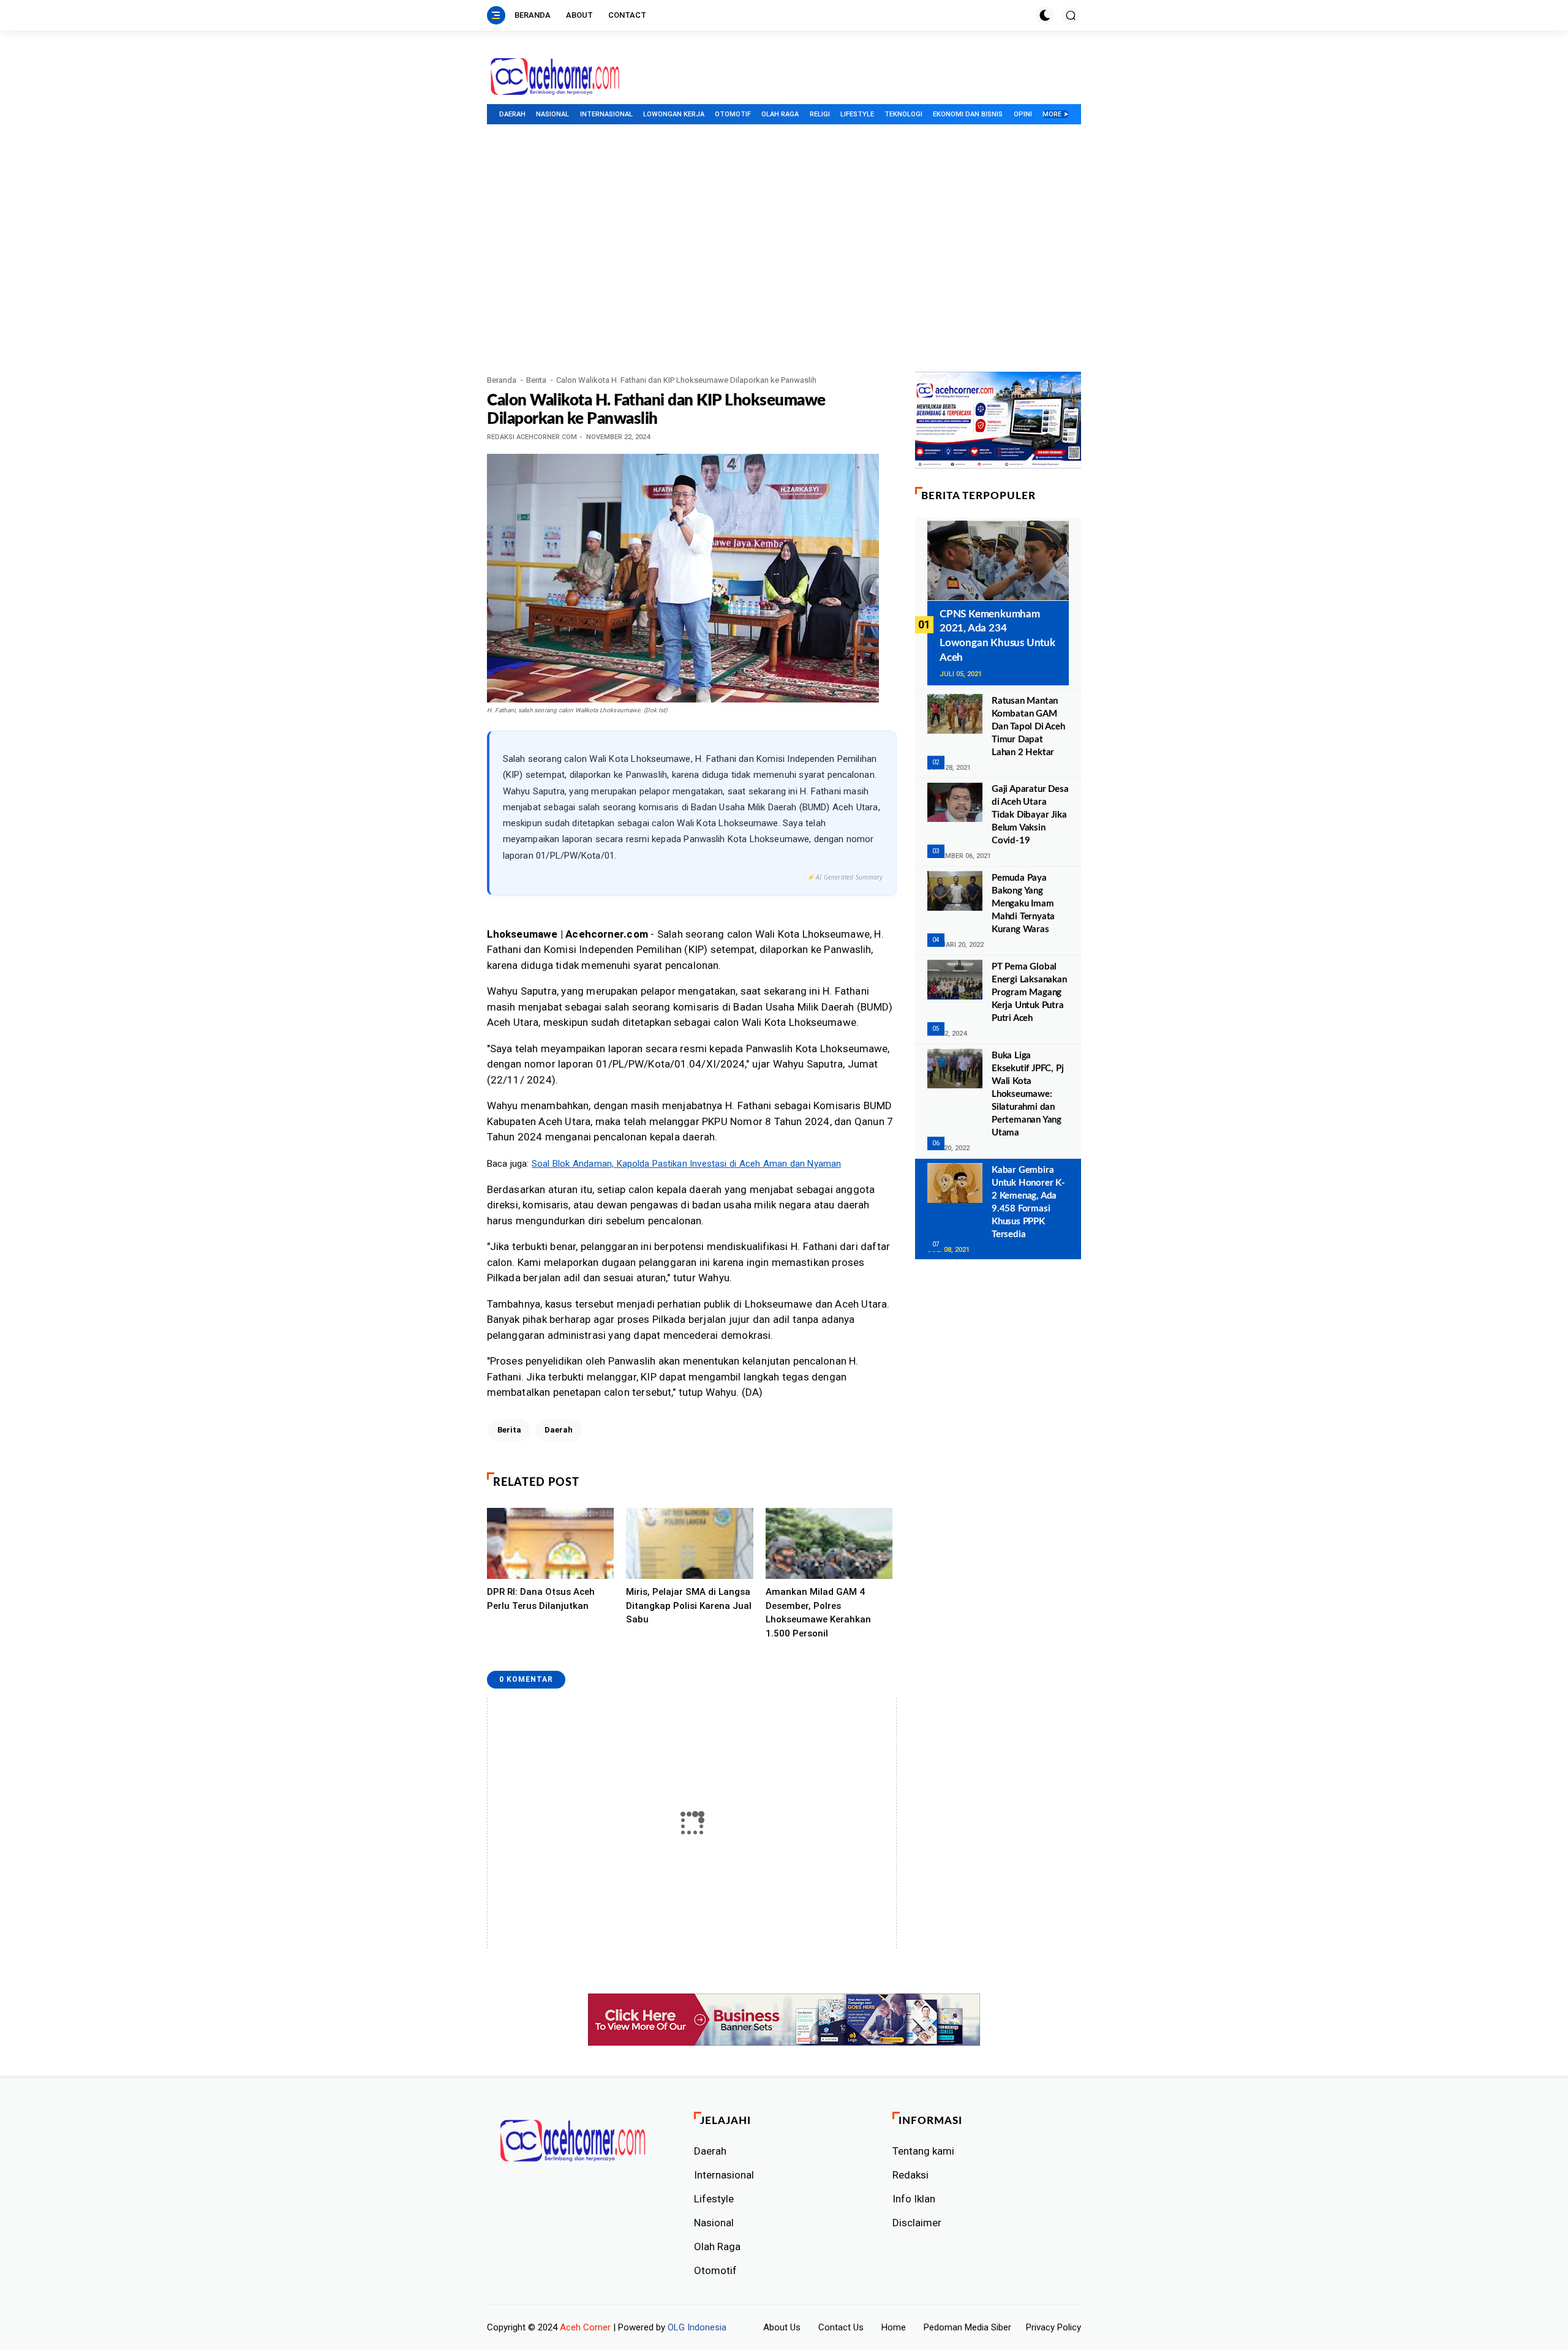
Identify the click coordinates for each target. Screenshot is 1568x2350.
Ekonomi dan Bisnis (968, 114)
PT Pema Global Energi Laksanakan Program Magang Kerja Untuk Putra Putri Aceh (1029, 992)
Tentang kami (923, 2151)
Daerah (512, 114)
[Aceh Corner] (555, 77)
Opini (1023, 114)
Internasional (606, 114)
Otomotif (733, 114)
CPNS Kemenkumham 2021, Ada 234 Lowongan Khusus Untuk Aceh (997, 635)
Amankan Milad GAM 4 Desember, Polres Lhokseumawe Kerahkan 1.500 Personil (818, 1613)
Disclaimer (917, 2223)
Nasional (552, 114)
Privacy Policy (1053, 2327)
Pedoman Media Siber (967, 2327)
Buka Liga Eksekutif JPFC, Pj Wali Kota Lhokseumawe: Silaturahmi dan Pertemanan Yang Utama (1027, 1094)
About (579, 15)
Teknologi (903, 114)
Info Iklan (914, 2199)
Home (894, 2327)
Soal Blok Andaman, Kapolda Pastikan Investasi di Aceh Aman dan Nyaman (686, 1164)
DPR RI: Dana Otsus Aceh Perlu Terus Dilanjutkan (541, 1599)
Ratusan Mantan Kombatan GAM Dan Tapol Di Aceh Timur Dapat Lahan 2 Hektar (1028, 726)
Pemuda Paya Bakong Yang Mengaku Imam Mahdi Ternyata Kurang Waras (1023, 903)
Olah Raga (780, 114)
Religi (820, 114)
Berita (536, 380)
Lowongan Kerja (674, 114)
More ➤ (1056, 114)
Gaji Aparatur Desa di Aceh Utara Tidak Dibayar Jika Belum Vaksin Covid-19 (1030, 815)
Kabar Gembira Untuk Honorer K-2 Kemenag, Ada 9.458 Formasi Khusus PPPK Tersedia (1028, 1202)
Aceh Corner (585, 2327)
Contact (627, 15)
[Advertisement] (784, 280)
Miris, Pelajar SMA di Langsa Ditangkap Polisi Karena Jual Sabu (689, 1606)
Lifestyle (857, 114)
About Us (782, 2327)
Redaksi (910, 2175)
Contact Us (841, 2327)
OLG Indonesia (697, 2327)
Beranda (533, 15)
